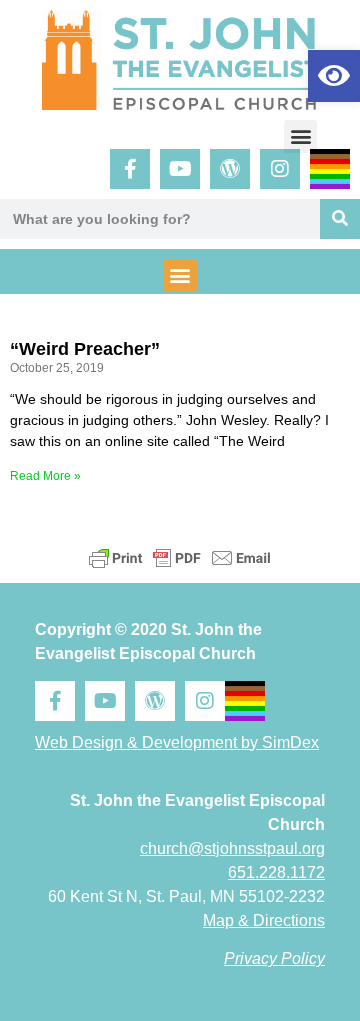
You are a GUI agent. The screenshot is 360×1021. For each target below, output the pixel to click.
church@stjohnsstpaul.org (232, 848)
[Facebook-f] (130, 169)
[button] (300, 136)
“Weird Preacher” (85, 349)
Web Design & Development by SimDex (177, 742)
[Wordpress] (230, 169)
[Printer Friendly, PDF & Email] (180, 558)
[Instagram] (280, 169)
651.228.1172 (276, 872)
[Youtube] (180, 169)
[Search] (340, 219)
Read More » (45, 476)
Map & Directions (264, 920)
